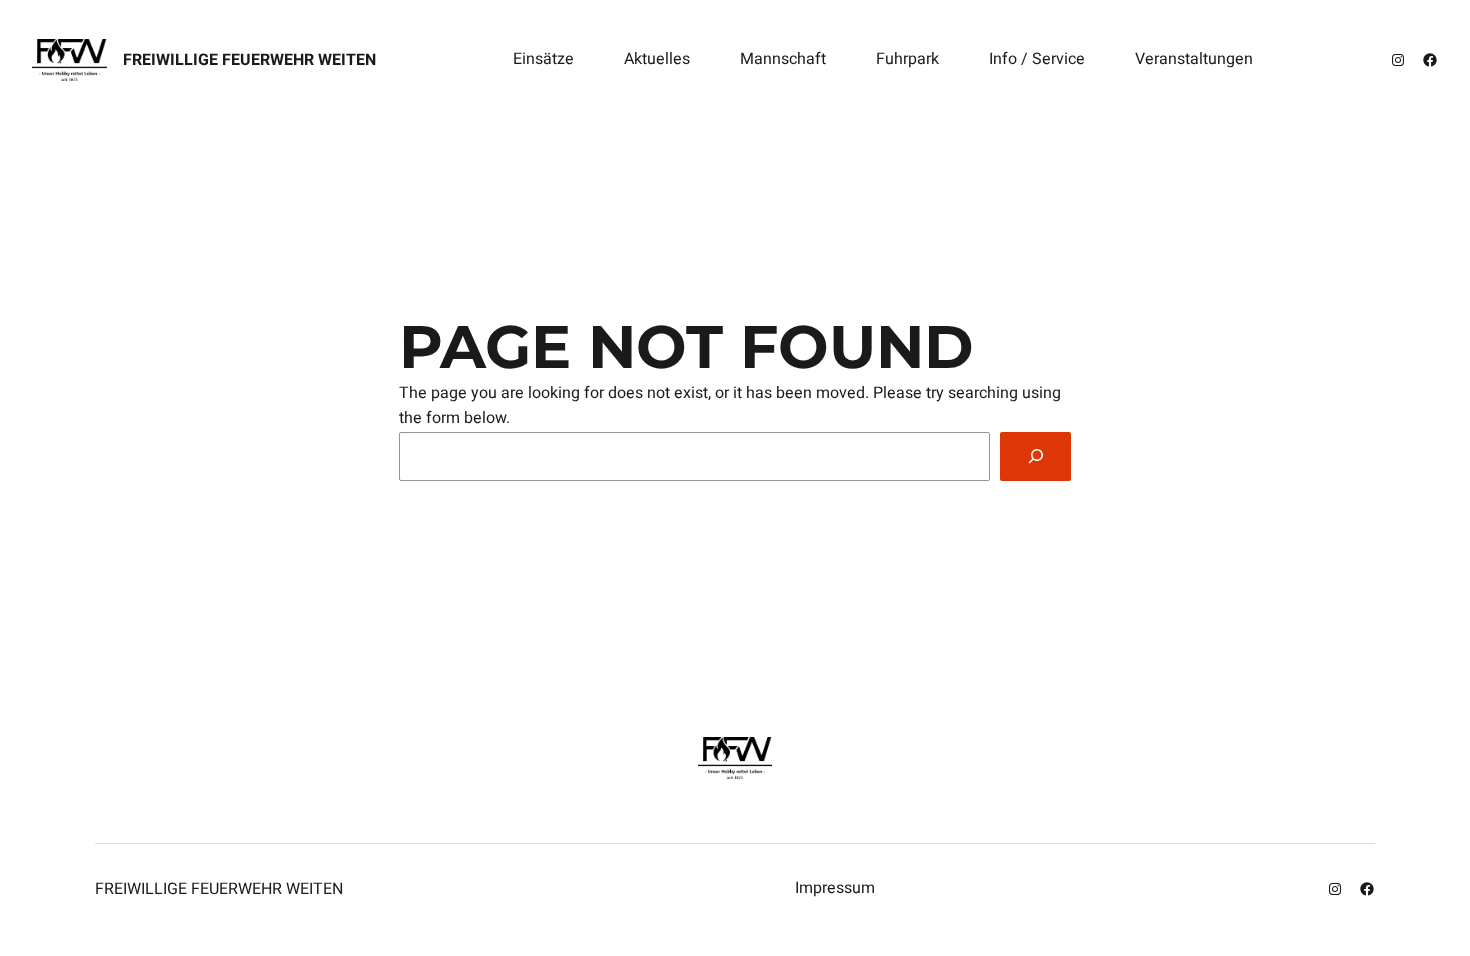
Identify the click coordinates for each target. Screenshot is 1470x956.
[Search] (1035, 456)
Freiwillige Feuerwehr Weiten (249, 60)
